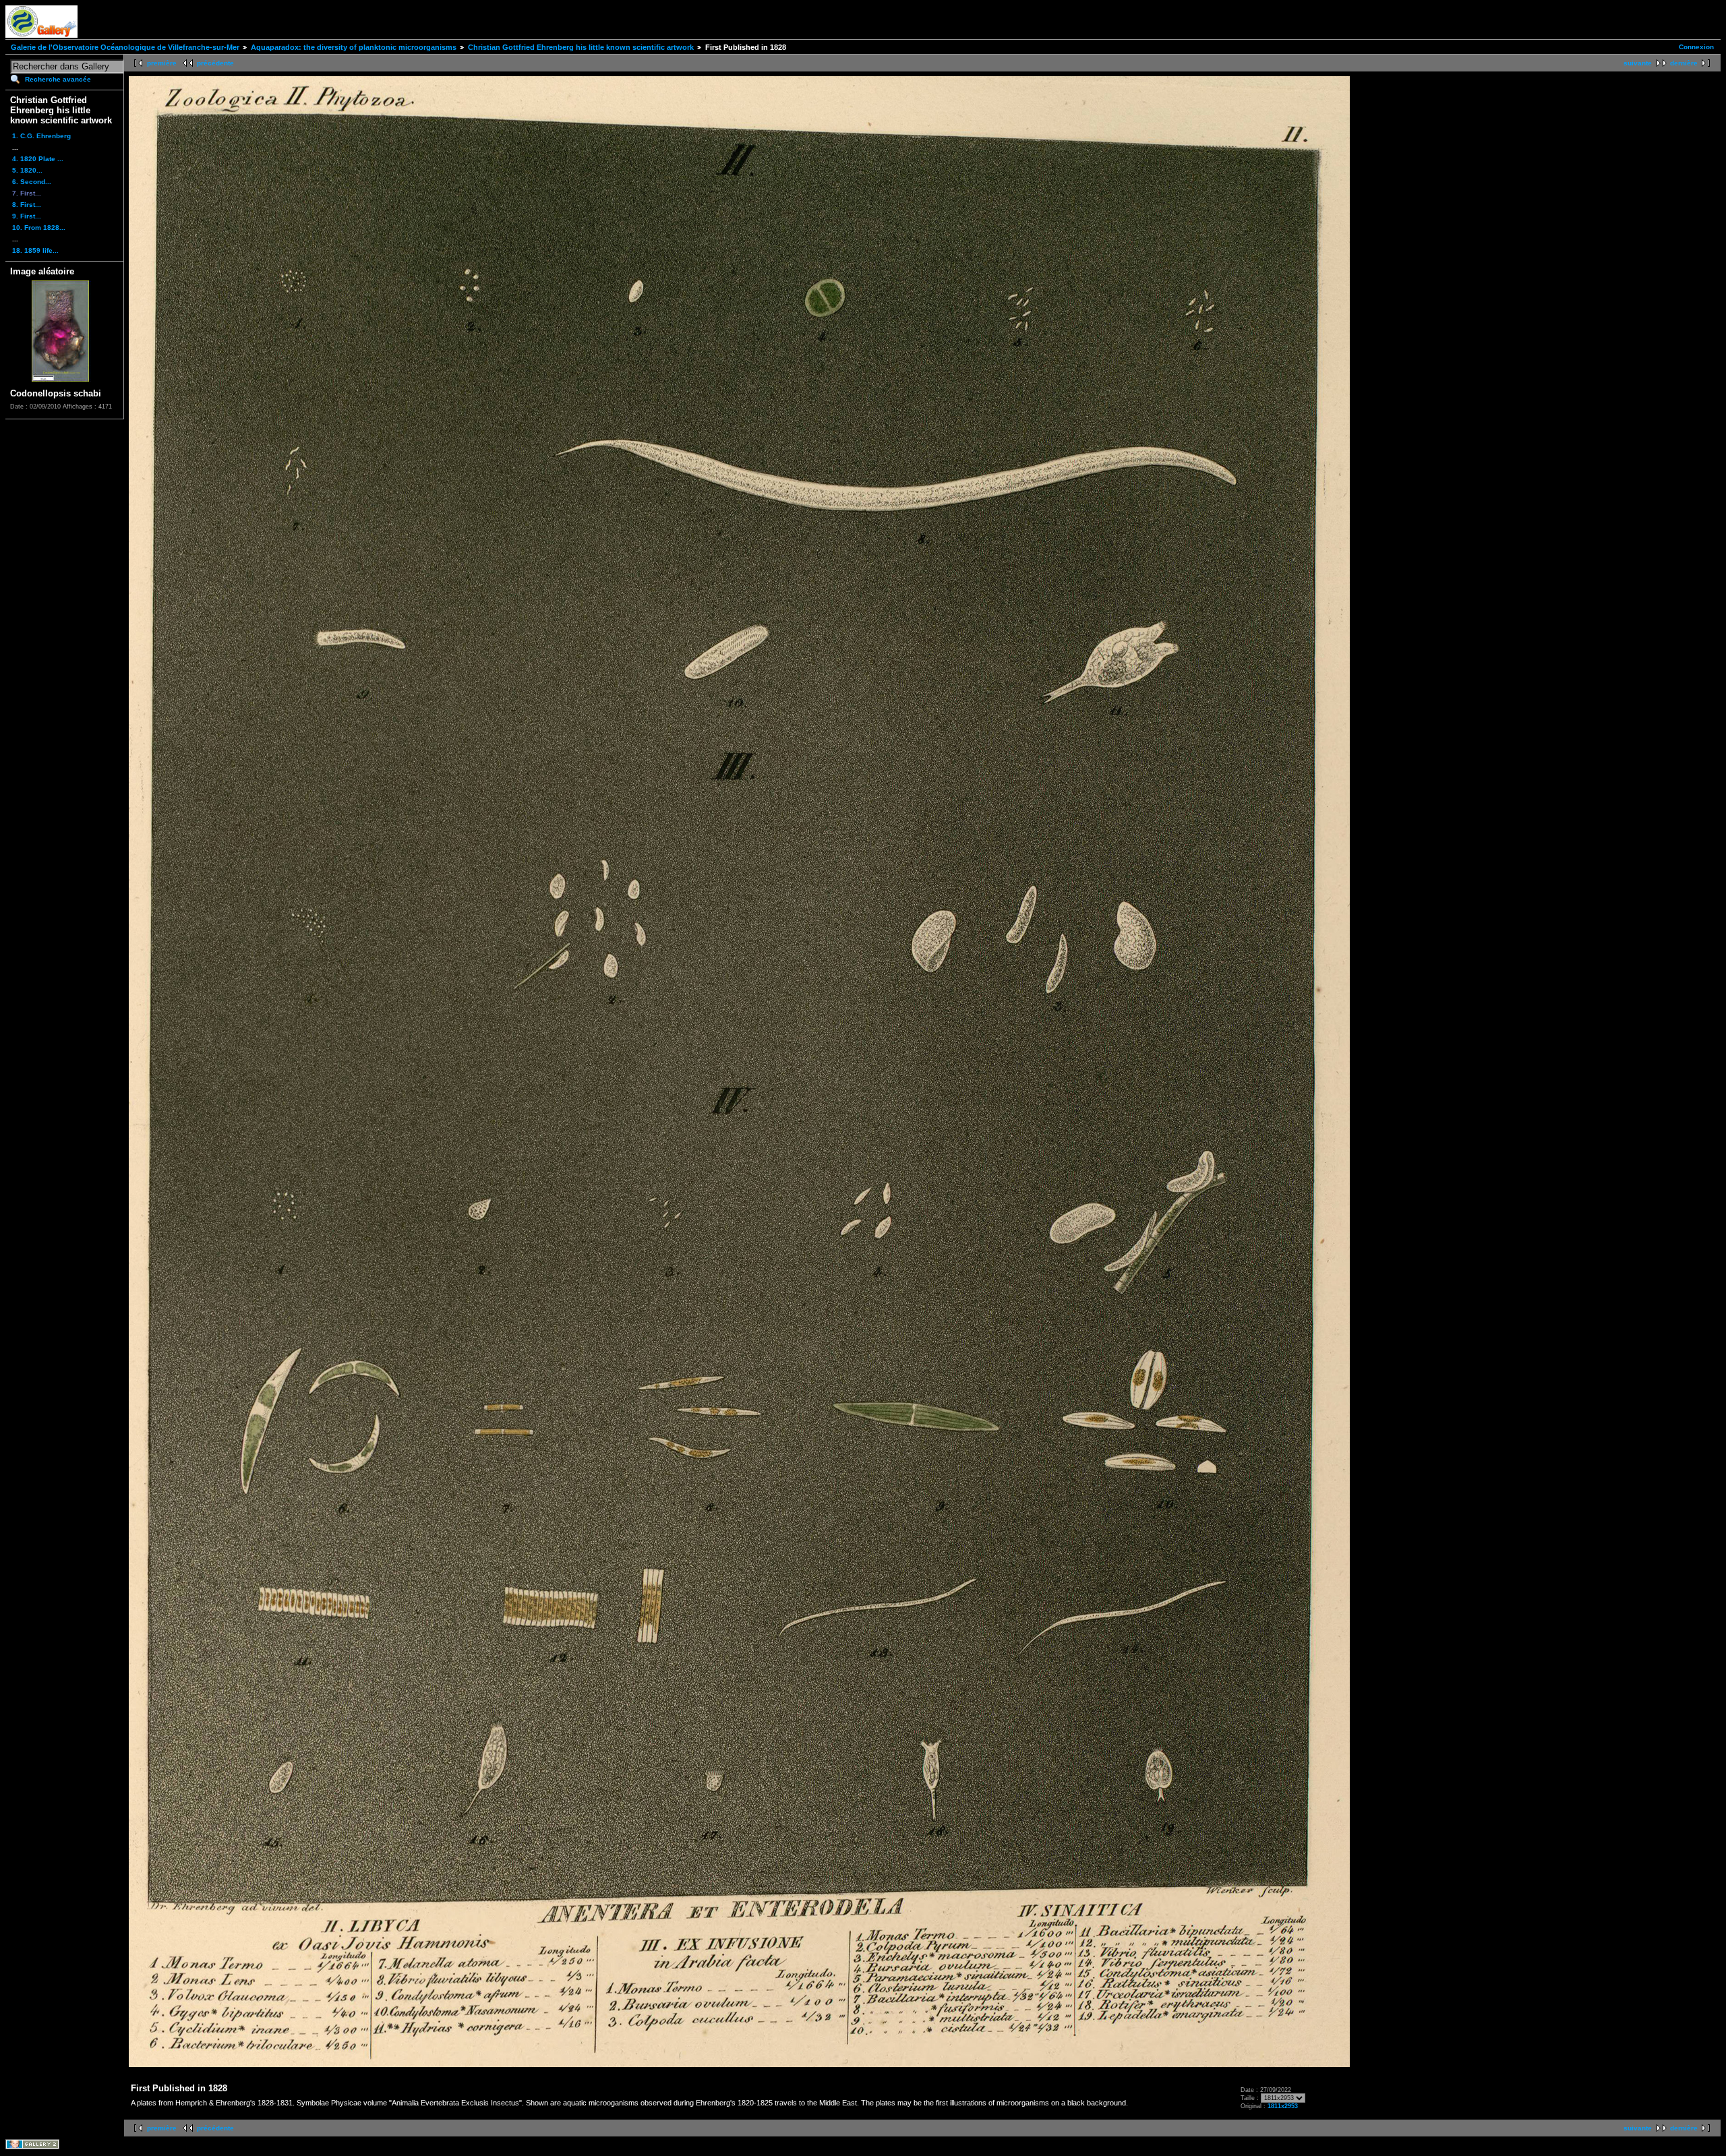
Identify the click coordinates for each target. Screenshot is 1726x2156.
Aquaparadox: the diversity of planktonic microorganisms (354, 47)
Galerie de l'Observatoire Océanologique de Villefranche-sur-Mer (125, 47)
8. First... (27, 205)
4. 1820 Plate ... (38, 159)
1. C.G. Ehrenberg (41, 136)
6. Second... (32, 182)
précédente (215, 63)
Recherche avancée (58, 79)
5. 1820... (27, 170)
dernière (1684, 63)
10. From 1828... (39, 228)
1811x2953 (1283, 2106)
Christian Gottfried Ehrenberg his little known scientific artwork (581, 47)
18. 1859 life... (35, 250)
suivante (1638, 63)
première (162, 63)
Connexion (1696, 47)
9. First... (27, 216)
